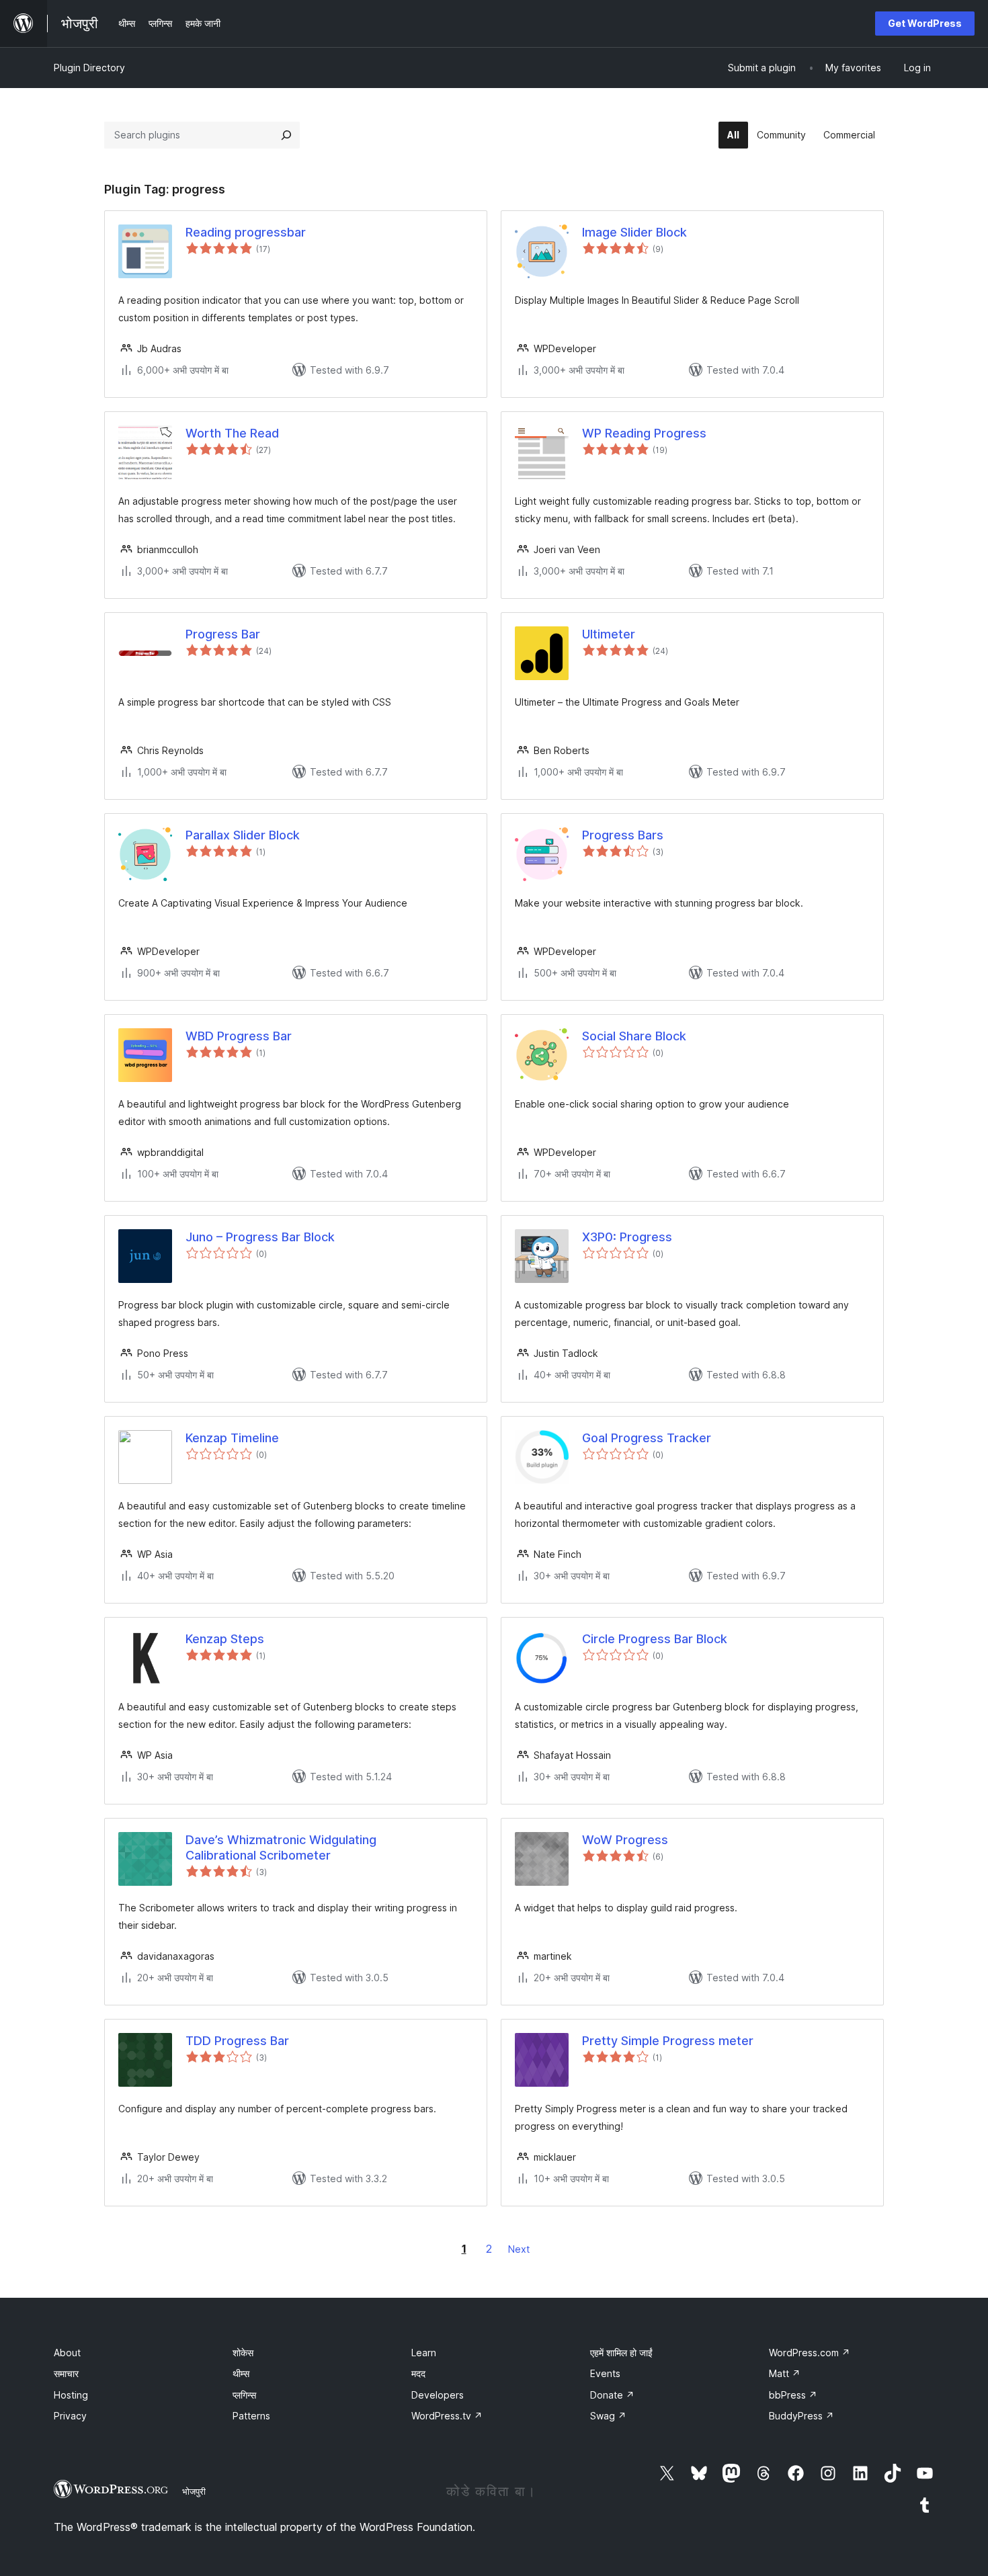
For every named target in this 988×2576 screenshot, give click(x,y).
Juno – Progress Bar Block (260, 1237)
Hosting (71, 2395)
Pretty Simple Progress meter (668, 2041)
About (67, 2353)
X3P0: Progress (627, 1237)
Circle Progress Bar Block (655, 1639)
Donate (612, 2395)
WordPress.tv (447, 2416)
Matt (785, 2373)
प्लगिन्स (244, 2395)
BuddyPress (801, 2416)
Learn (424, 2353)
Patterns (251, 2416)
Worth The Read (232, 433)
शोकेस (243, 2353)
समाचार (66, 2373)
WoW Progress (625, 1840)
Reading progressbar (246, 232)
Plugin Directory (89, 68)
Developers (438, 2395)
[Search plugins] (286, 135)
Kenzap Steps (225, 1639)
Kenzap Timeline (232, 1438)
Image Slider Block (634, 232)
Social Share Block (634, 1036)
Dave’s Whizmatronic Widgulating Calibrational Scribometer (281, 1847)
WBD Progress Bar (239, 1036)
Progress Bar (223, 634)
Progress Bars (623, 835)
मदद (418, 2373)
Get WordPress (925, 23)
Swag (608, 2416)
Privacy (70, 2416)
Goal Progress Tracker (647, 1438)
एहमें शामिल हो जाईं (621, 2353)
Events (605, 2373)
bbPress (793, 2395)
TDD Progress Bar (237, 2041)
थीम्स (241, 2373)
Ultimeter (609, 634)
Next (519, 2249)
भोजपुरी (194, 2491)
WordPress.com (810, 2353)
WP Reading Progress (644, 433)
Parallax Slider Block (243, 835)
